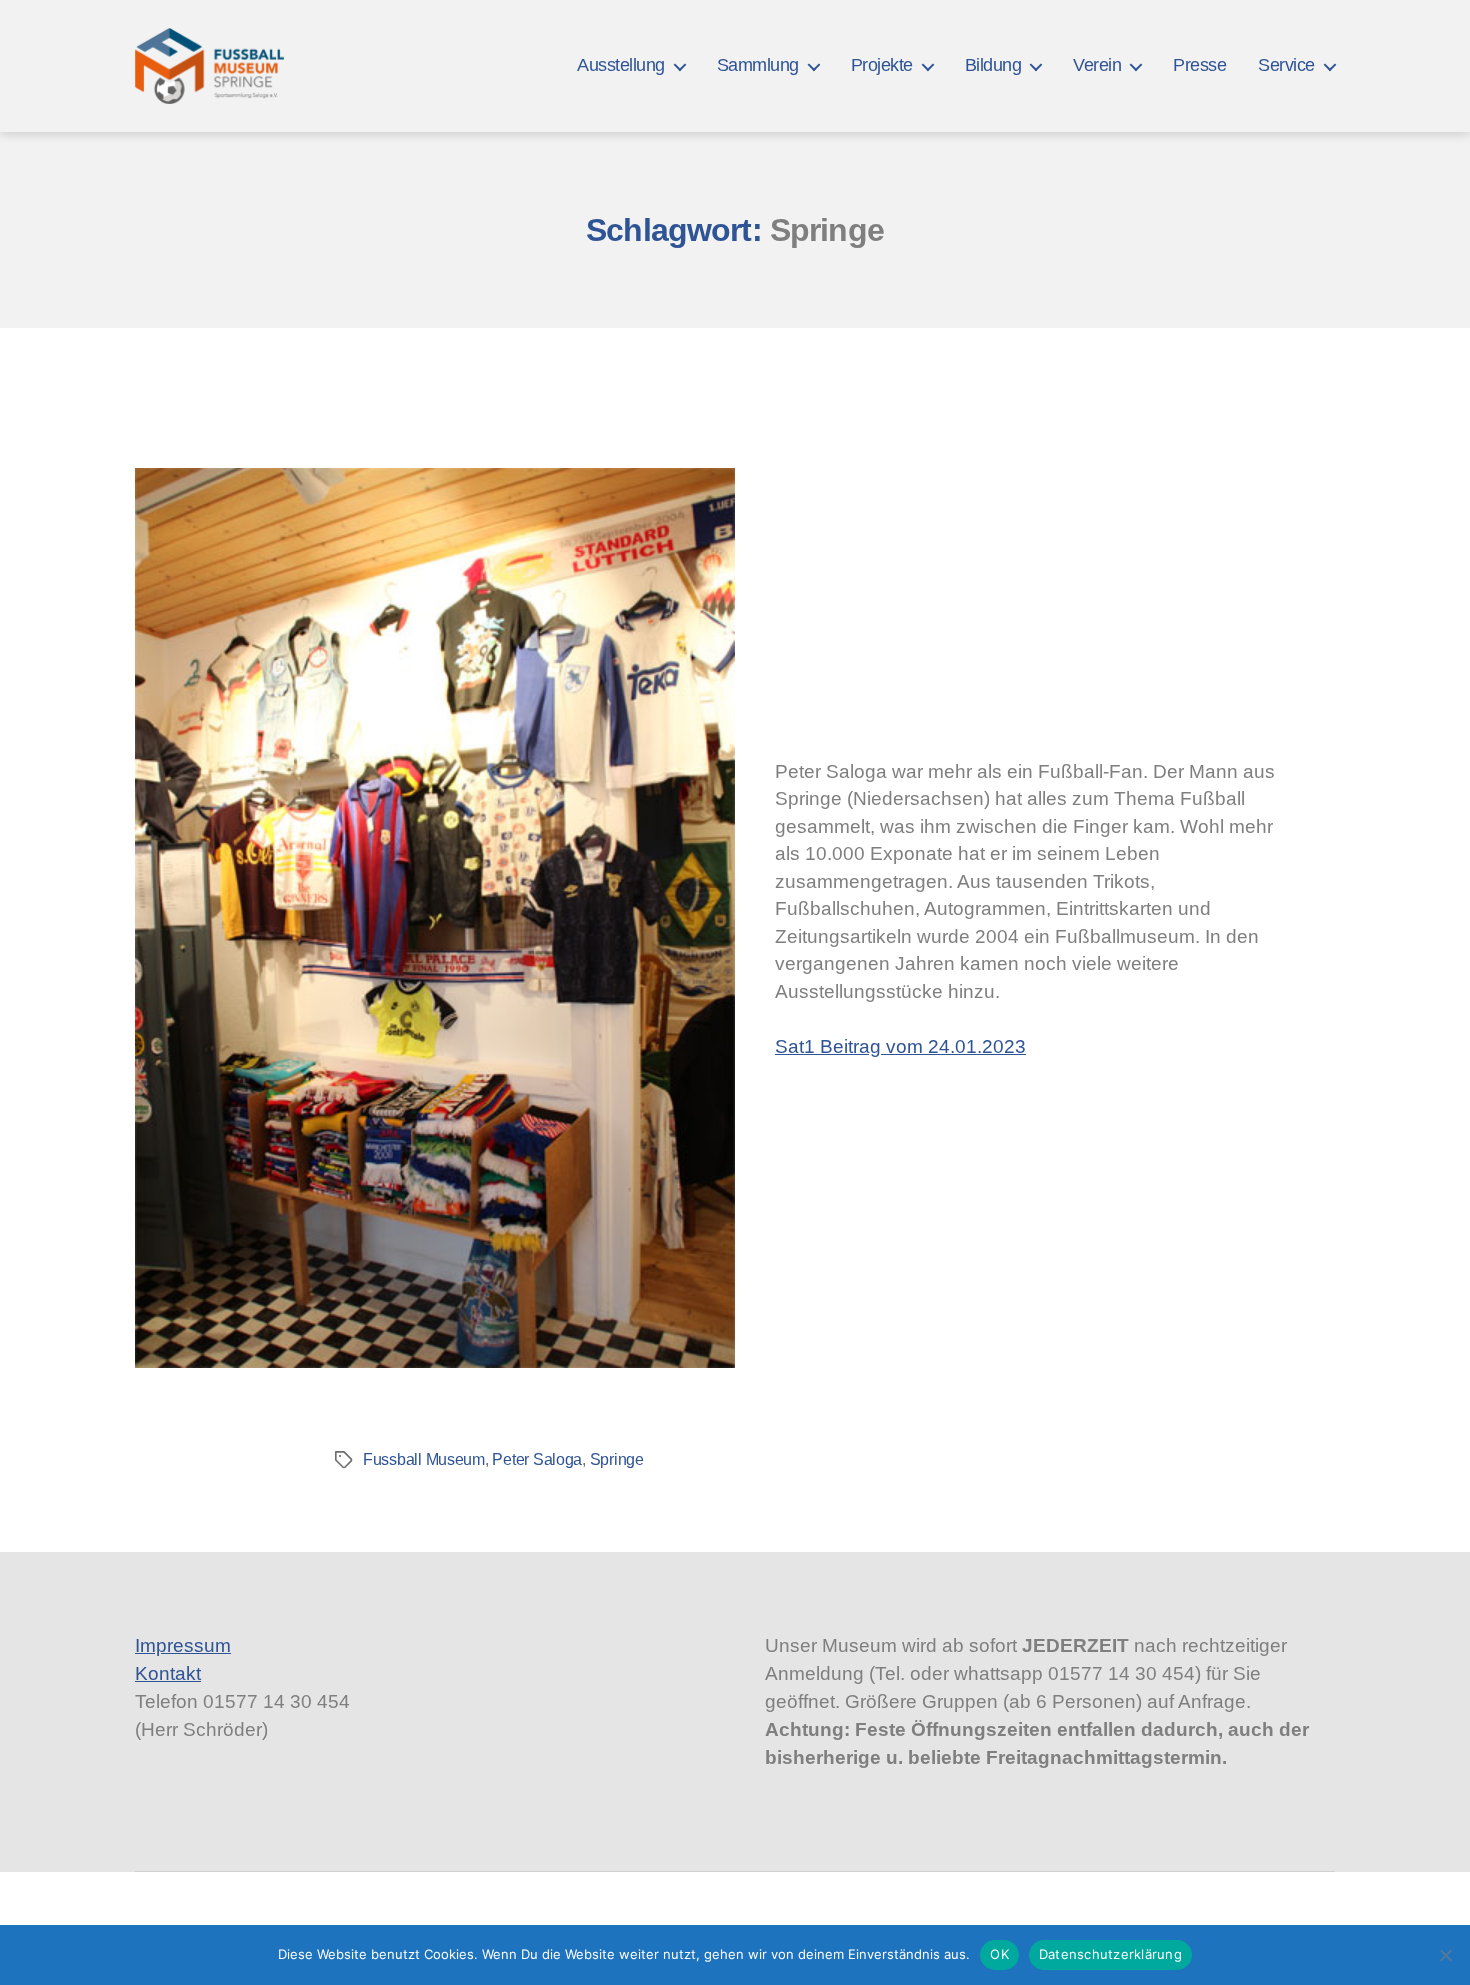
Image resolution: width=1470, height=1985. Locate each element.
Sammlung (758, 65)
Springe (617, 1459)
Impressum (183, 1645)
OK (999, 1954)
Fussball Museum (424, 1459)
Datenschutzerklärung (1110, 1954)
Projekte (882, 65)
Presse (1199, 65)
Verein (1097, 65)
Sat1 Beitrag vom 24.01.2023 (900, 1046)
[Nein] (1445, 1955)
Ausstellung (621, 65)
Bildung (993, 65)
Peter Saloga (537, 1459)
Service (1286, 65)
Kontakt (168, 1673)
